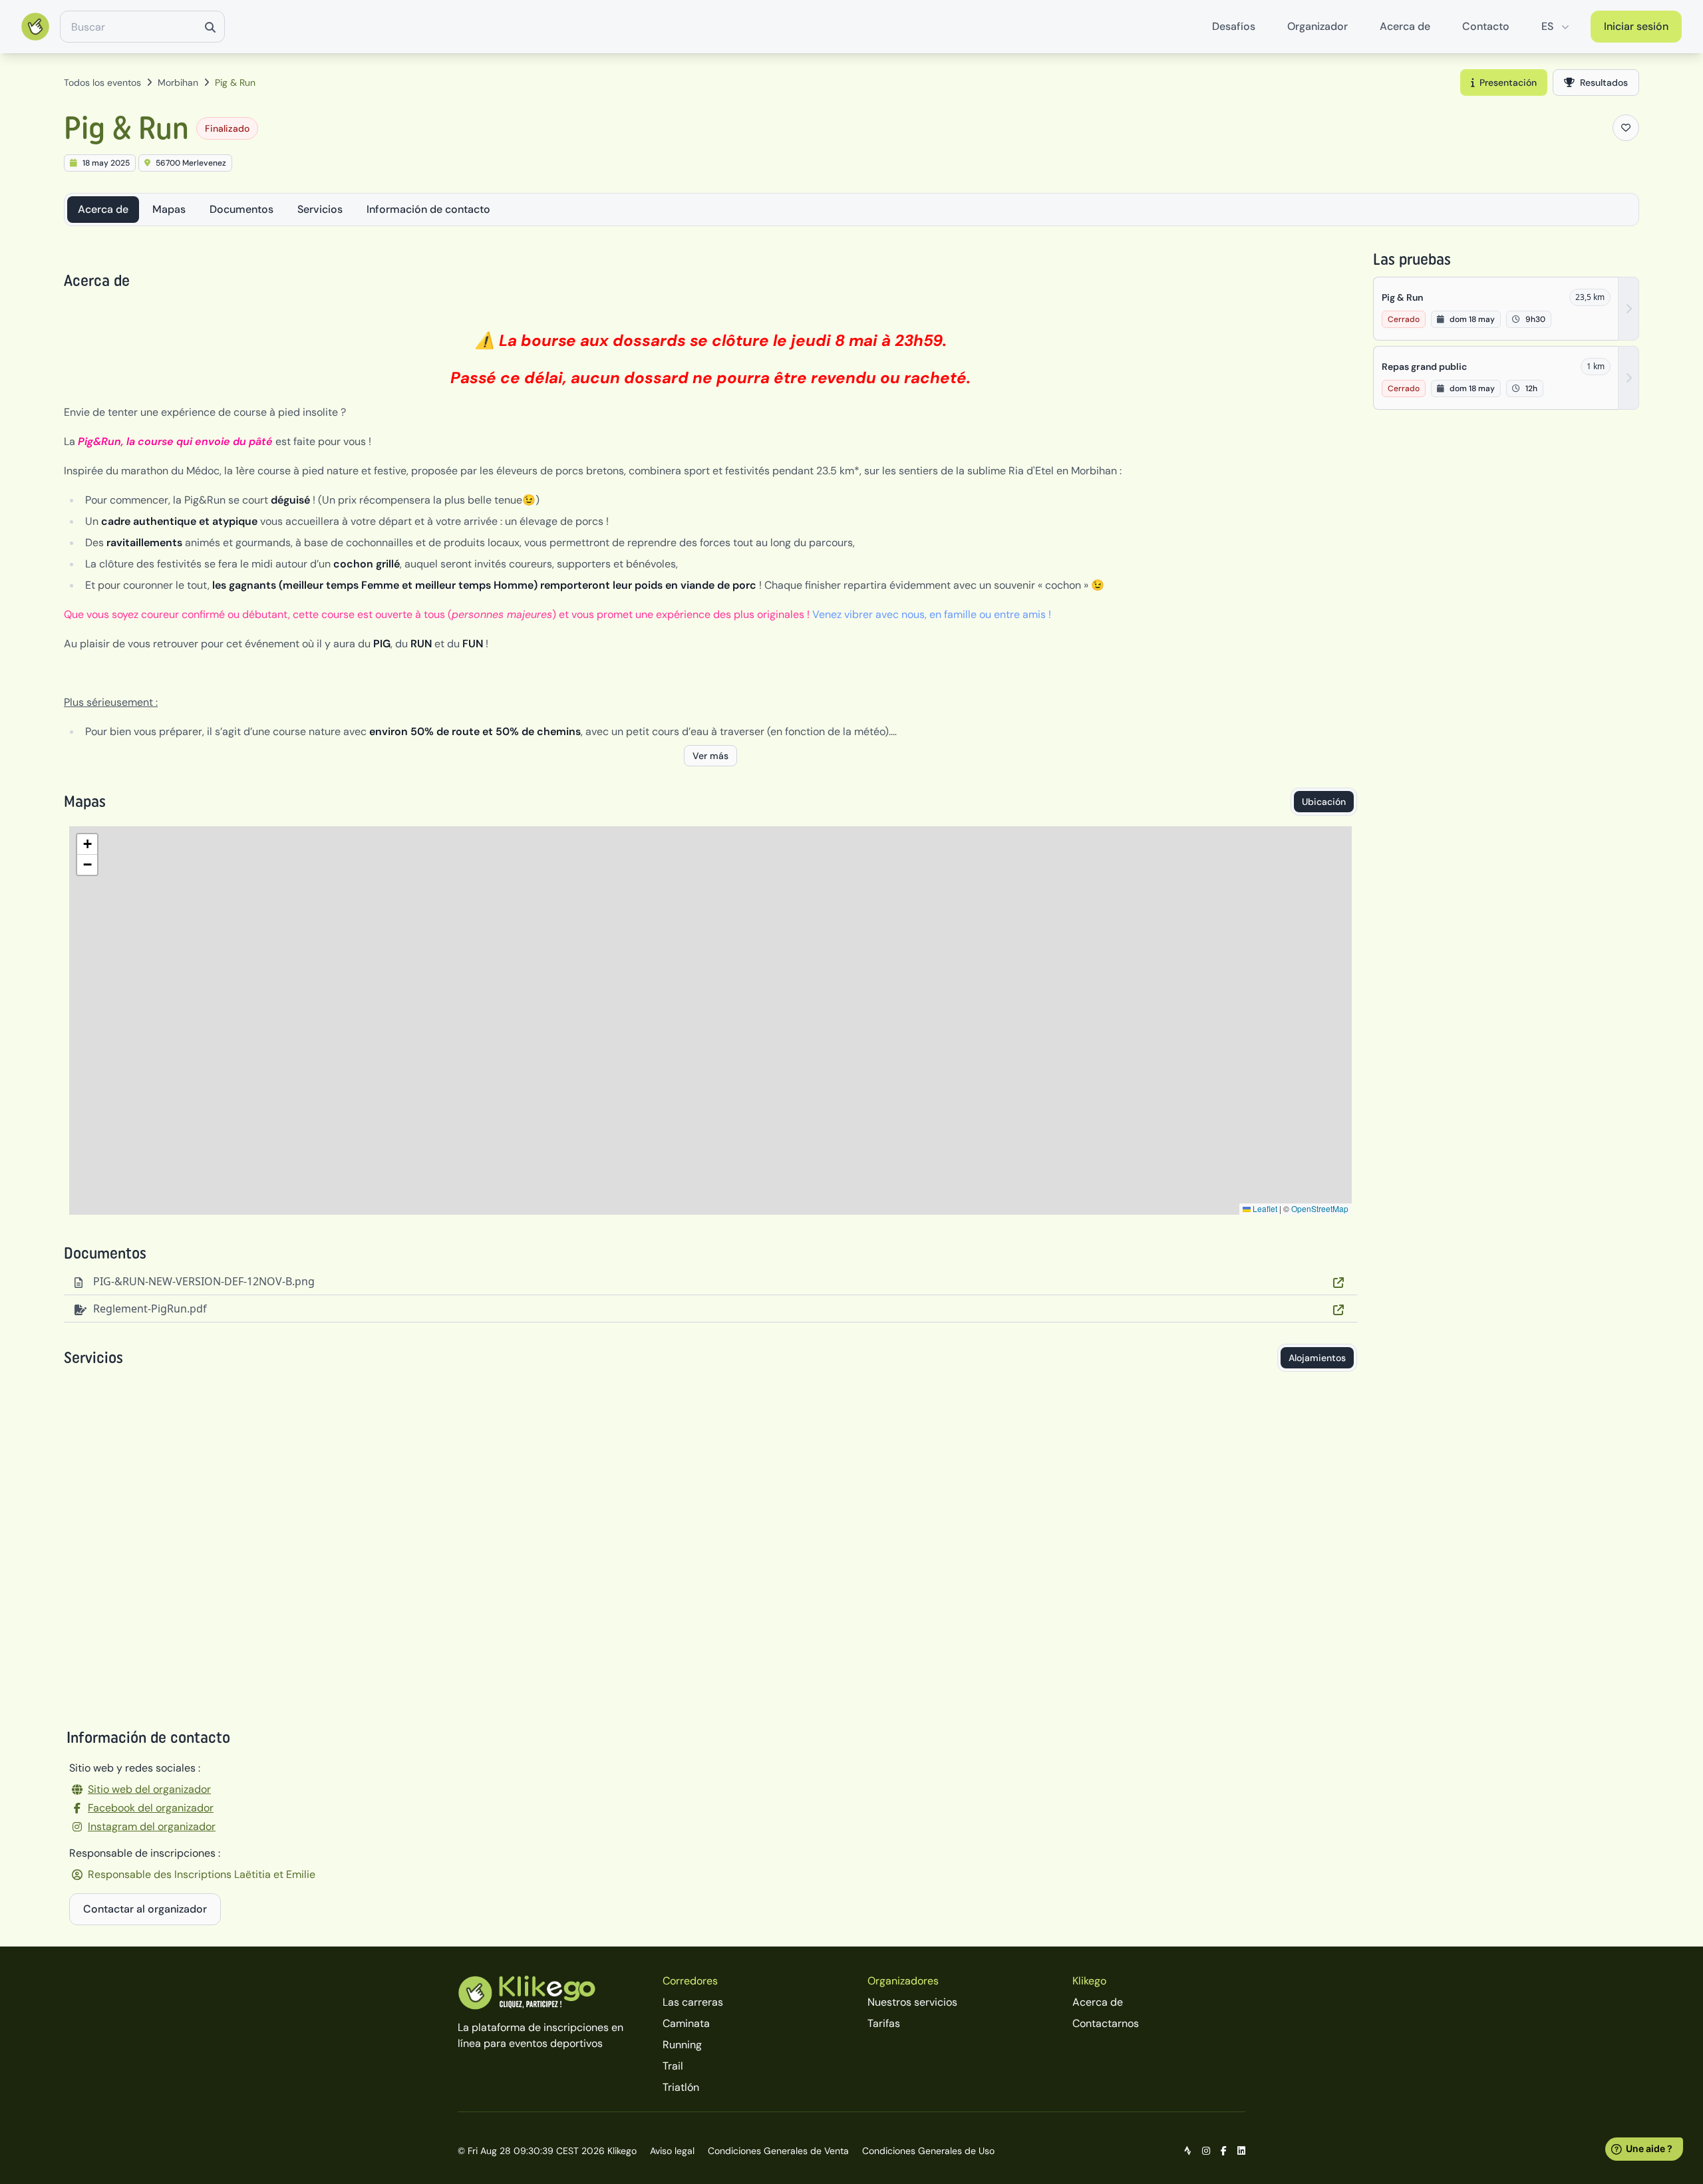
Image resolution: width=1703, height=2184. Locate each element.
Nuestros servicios (912, 2002)
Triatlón (681, 2087)
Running (682, 2045)
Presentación (1508, 82)
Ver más (710, 756)
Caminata (686, 2023)
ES (1547, 26)
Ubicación (1324, 802)
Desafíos (1234, 26)
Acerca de (1405, 26)
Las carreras (693, 2002)
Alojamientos (1317, 1358)
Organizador (1317, 26)
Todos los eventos (102, 82)
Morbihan (178, 82)
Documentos (241, 209)
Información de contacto (428, 209)
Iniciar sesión (1636, 26)
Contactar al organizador (145, 1909)
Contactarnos (1106, 2023)
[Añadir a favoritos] (1626, 128)
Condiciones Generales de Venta (778, 2151)
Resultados (1604, 82)
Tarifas (884, 2023)
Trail (673, 2066)
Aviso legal (672, 2151)
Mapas (169, 209)
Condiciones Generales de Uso (928, 2151)
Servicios (320, 209)
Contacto (1486, 26)
